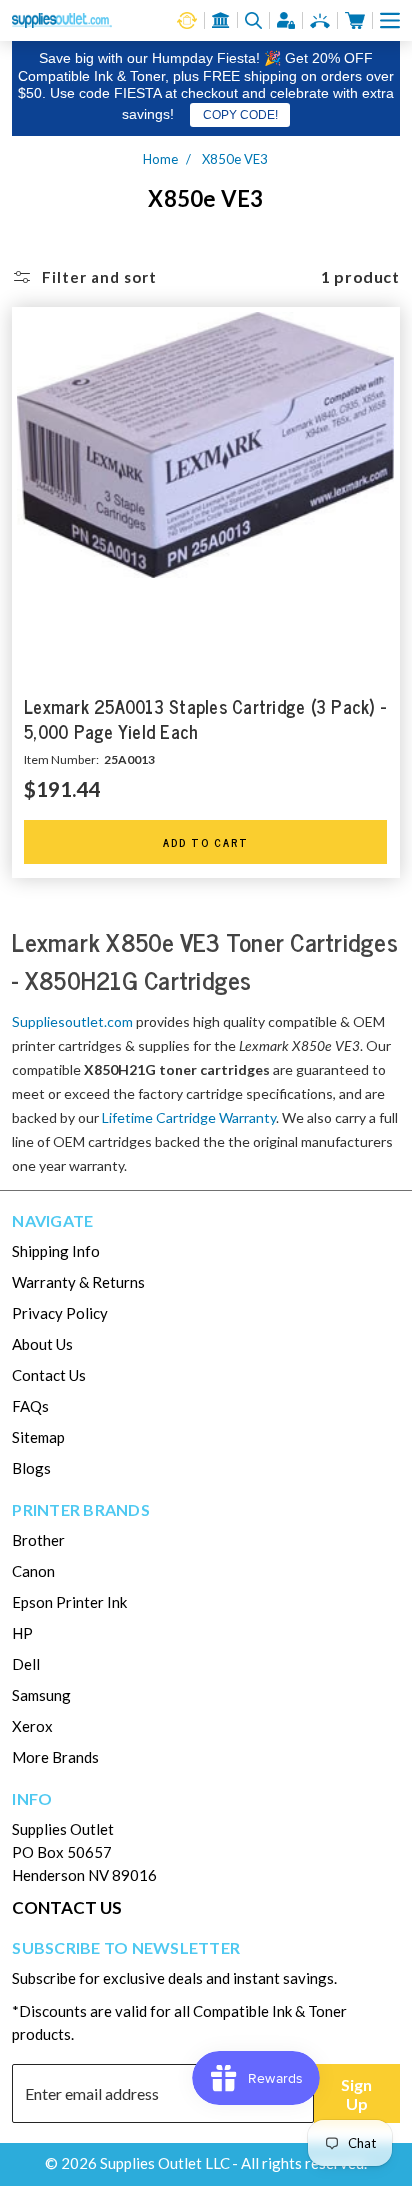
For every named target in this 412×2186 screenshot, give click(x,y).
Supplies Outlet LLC (165, 2163)
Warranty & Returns (78, 1282)
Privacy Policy (60, 1313)
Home (160, 159)
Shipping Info (56, 1251)
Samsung (41, 1695)
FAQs (30, 1406)
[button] (390, 20)
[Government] (221, 20)
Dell (26, 1664)
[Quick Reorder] (187, 20)
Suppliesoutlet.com (72, 1021)
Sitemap (38, 1437)
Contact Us (49, 1375)
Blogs (31, 1468)
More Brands (55, 1757)
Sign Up (356, 2094)
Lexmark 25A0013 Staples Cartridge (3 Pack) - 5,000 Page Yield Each (205, 720)
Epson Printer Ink (69, 1602)
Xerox (32, 1726)
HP (22, 1633)
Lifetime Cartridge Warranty (189, 1117)
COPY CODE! (240, 115)
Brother (38, 1540)
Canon (33, 1571)
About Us (42, 1344)
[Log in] (286, 20)
